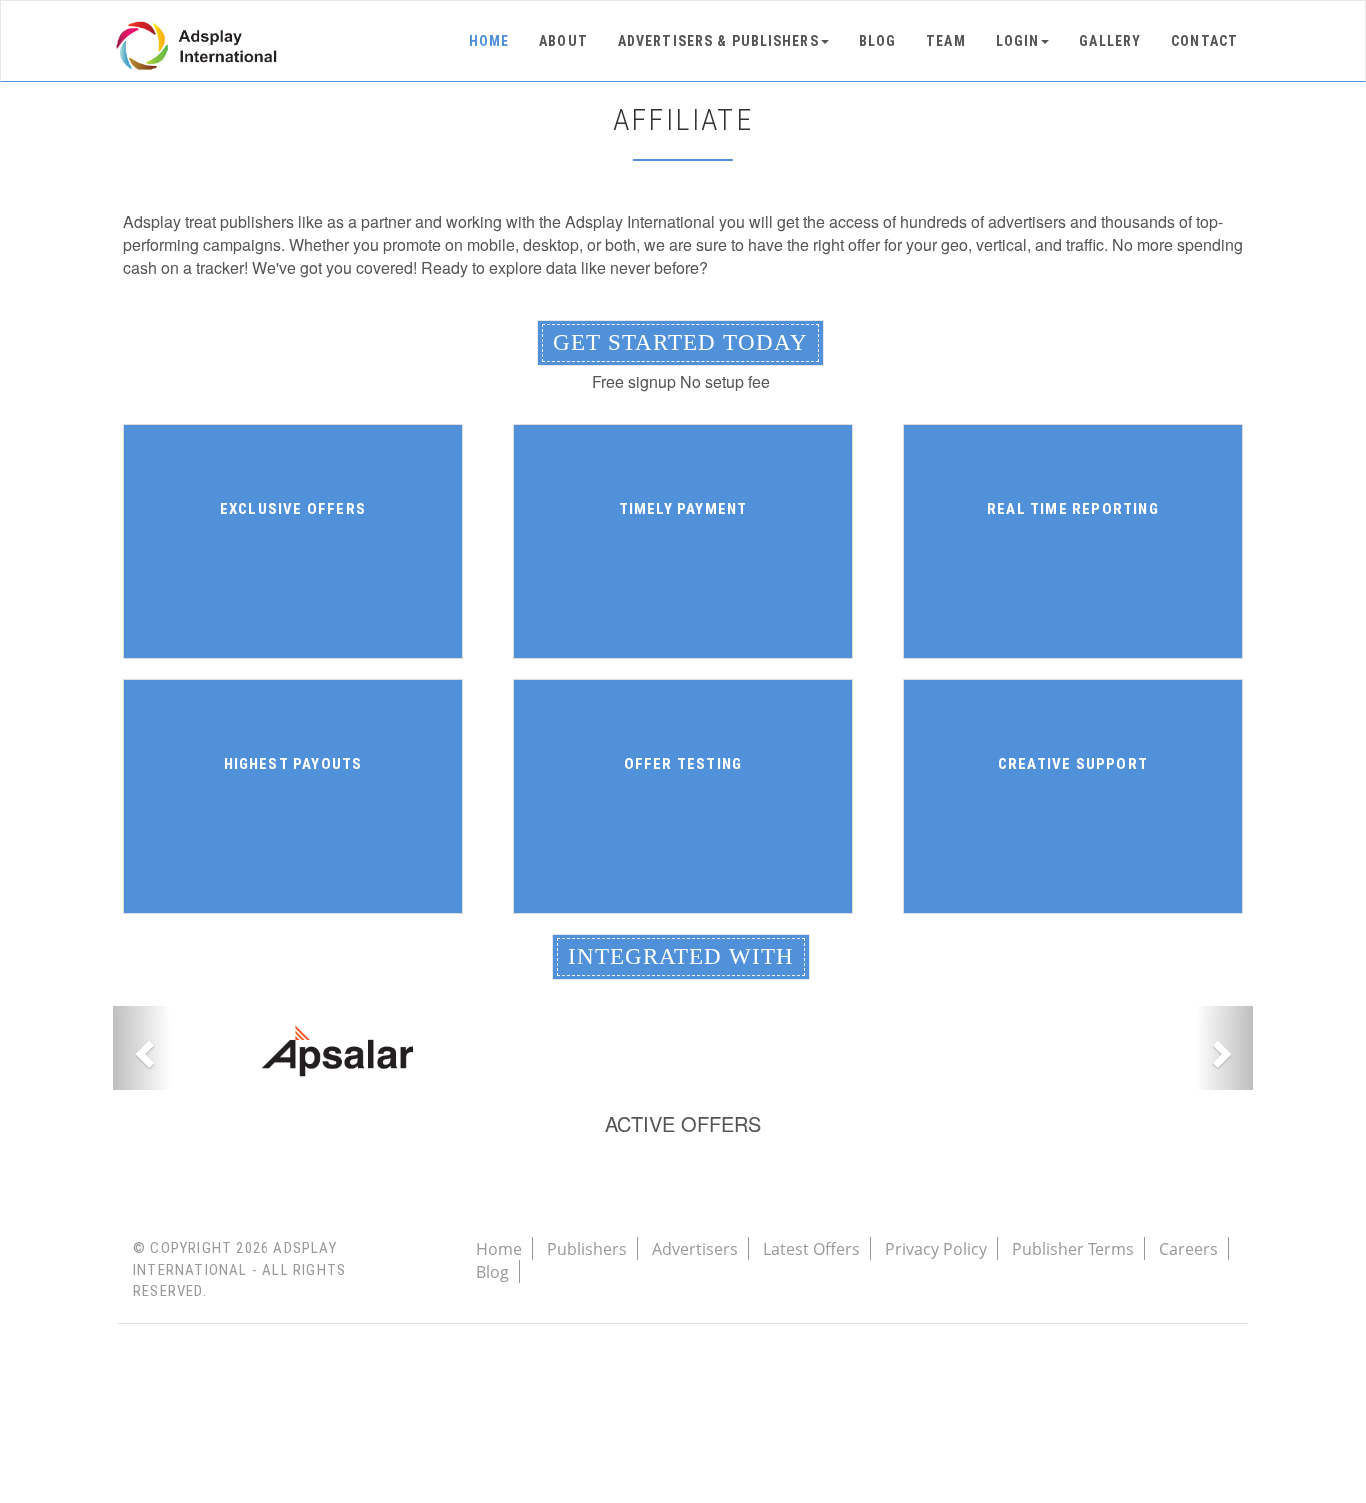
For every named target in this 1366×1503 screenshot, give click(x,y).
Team (945, 41)
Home (489, 41)
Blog (877, 41)
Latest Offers (811, 1249)
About (563, 41)
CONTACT (1204, 41)
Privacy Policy (936, 1249)
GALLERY (1110, 41)
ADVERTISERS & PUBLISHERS (718, 41)
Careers (1188, 1249)
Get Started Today (680, 342)
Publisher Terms (1073, 1249)
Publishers (587, 1249)
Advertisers (695, 1249)
